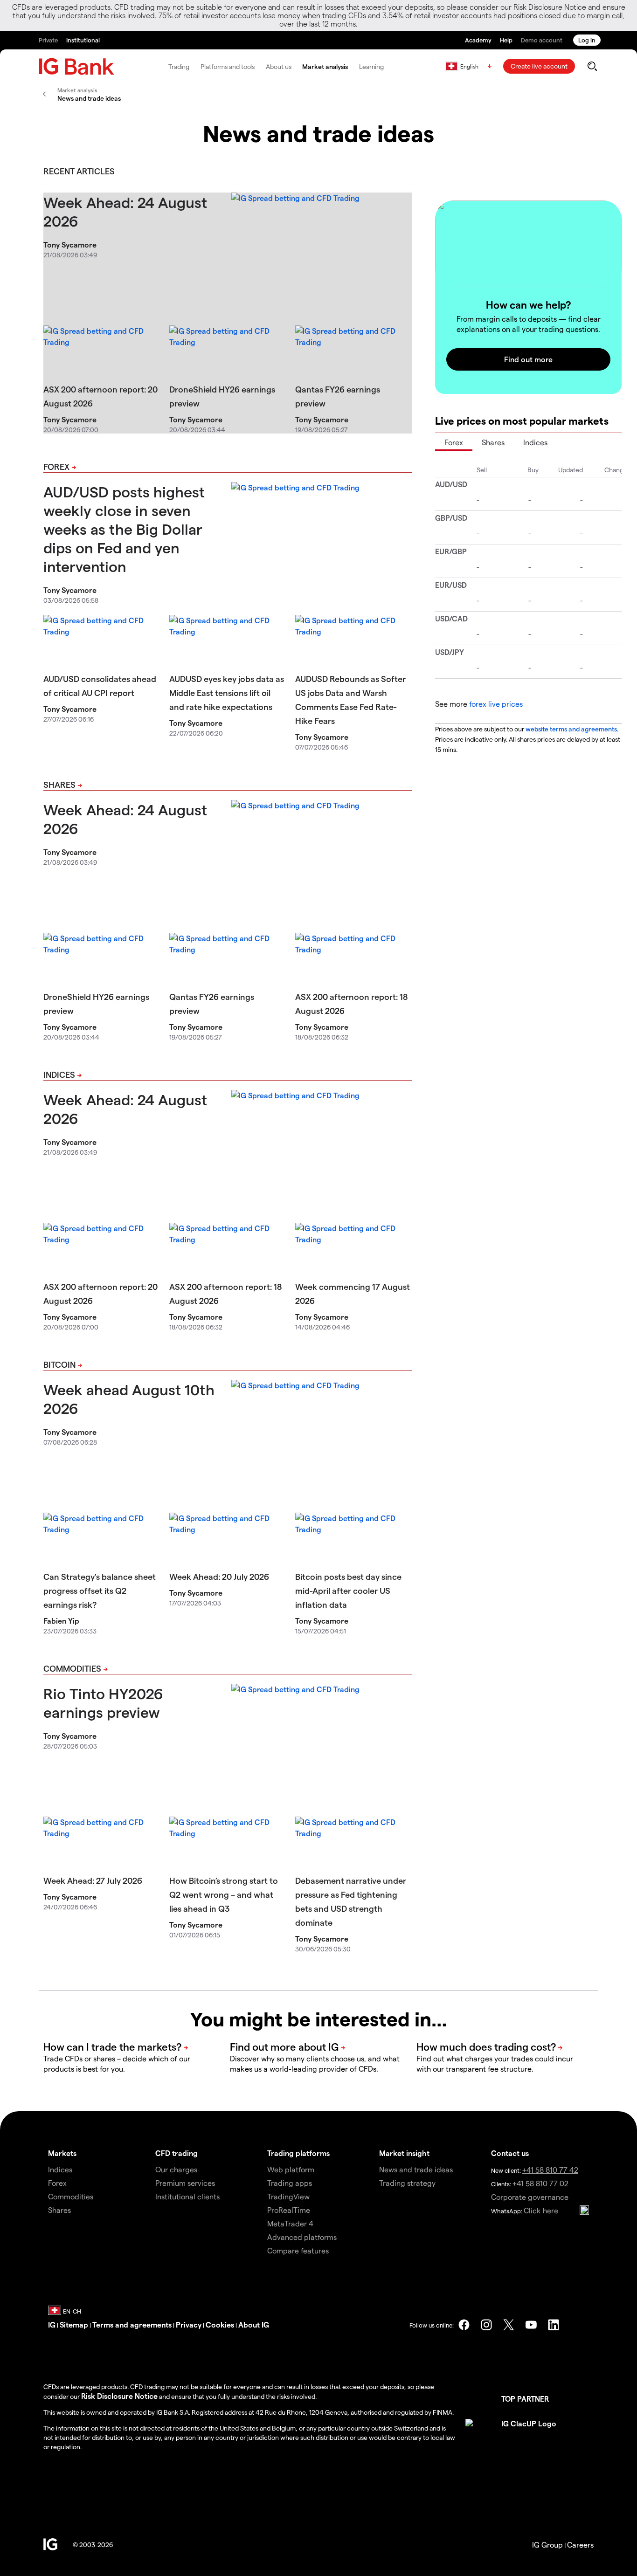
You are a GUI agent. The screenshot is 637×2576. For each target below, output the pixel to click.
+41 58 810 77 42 (550, 2170)
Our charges (176, 2169)
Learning (371, 66)
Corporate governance (530, 2197)
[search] (592, 66)
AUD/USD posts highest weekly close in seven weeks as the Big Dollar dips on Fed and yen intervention (124, 529)
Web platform (291, 2169)
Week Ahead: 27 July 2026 (93, 1880)
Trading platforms (298, 2153)
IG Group (547, 2545)
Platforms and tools (228, 66)
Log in (587, 40)
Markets (62, 2153)
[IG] (76, 66)
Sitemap (74, 2325)
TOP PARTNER (525, 2399)
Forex (56, 466)
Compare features (298, 2250)
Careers (580, 2545)
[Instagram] (486, 2325)
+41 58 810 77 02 (540, 2183)
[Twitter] (509, 2325)
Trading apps (290, 2183)
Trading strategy (407, 2183)
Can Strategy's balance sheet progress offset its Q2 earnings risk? (100, 1590)
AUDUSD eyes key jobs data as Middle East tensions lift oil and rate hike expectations (227, 692)
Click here (541, 2210)
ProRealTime (289, 2210)
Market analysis (325, 66)
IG (52, 2325)
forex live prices (496, 704)
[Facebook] (464, 2325)
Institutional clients (187, 2196)
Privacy (189, 2325)
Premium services (185, 2183)
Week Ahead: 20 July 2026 (219, 1576)
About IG (254, 2325)
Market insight (404, 2153)
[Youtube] (531, 2325)
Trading (179, 66)
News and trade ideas (416, 2169)
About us (278, 66)
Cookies (220, 2325)
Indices (59, 1074)
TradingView (288, 2196)
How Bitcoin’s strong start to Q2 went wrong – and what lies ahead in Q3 (224, 1894)
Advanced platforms (302, 2237)
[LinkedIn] (554, 2325)
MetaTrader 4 (290, 2223)
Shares (59, 784)
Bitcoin (59, 1364)
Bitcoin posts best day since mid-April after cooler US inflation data (348, 1590)
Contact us (510, 2153)
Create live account (539, 66)
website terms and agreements (571, 729)
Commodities (72, 1668)
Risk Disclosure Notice (119, 2396)
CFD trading (177, 2153)
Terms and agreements (132, 2325)
